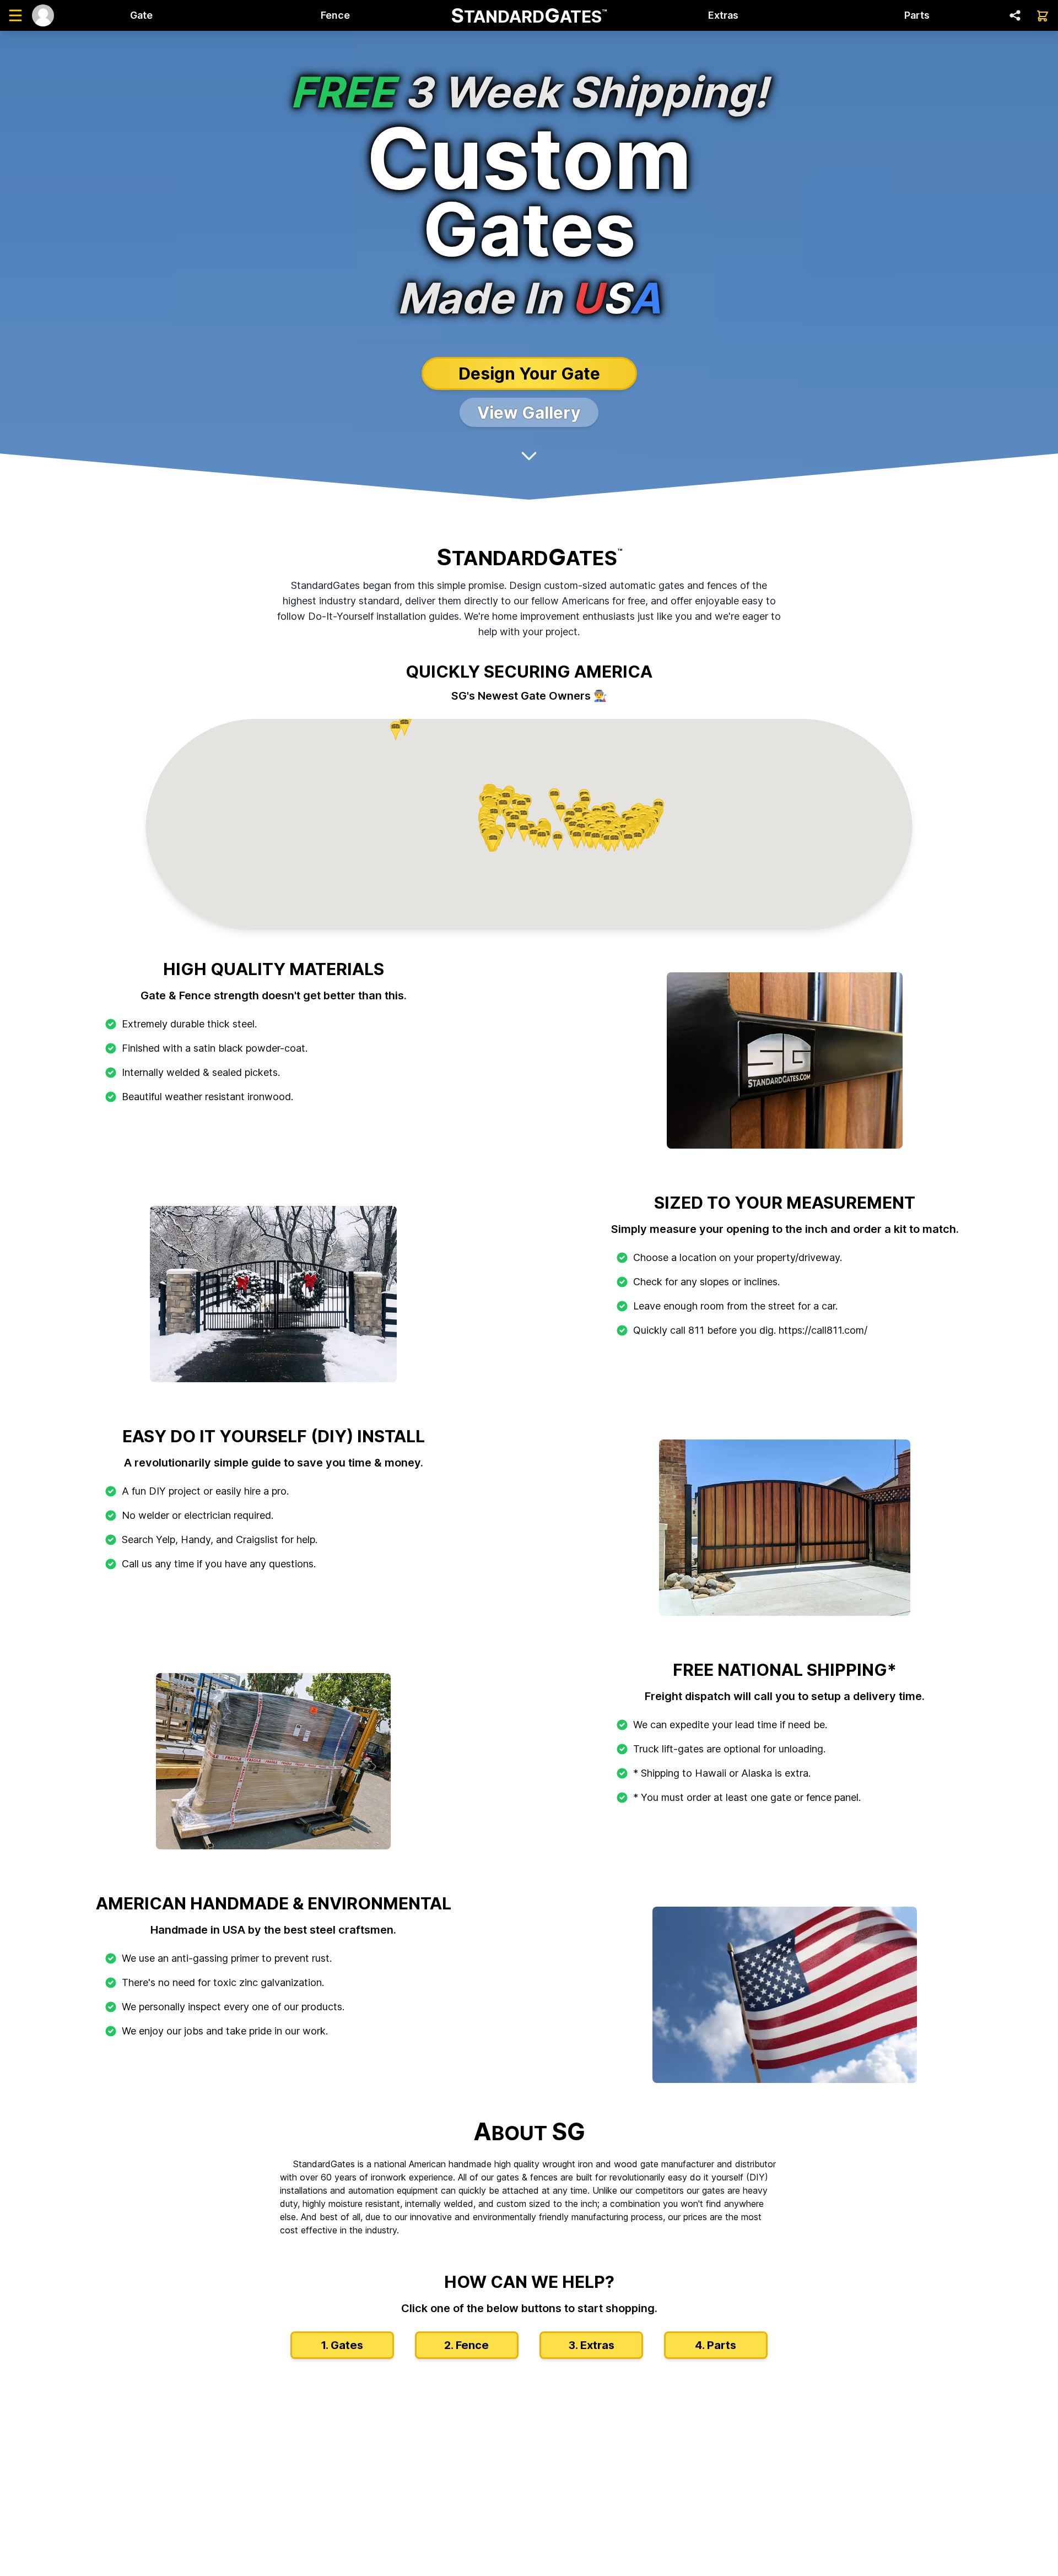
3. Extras (591, 2345)
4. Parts (716, 2345)
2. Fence (466, 2345)
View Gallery (529, 413)
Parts (917, 15)
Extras (723, 15)
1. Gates (342, 2345)
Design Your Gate (529, 374)
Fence (335, 15)
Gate (141, 15)
